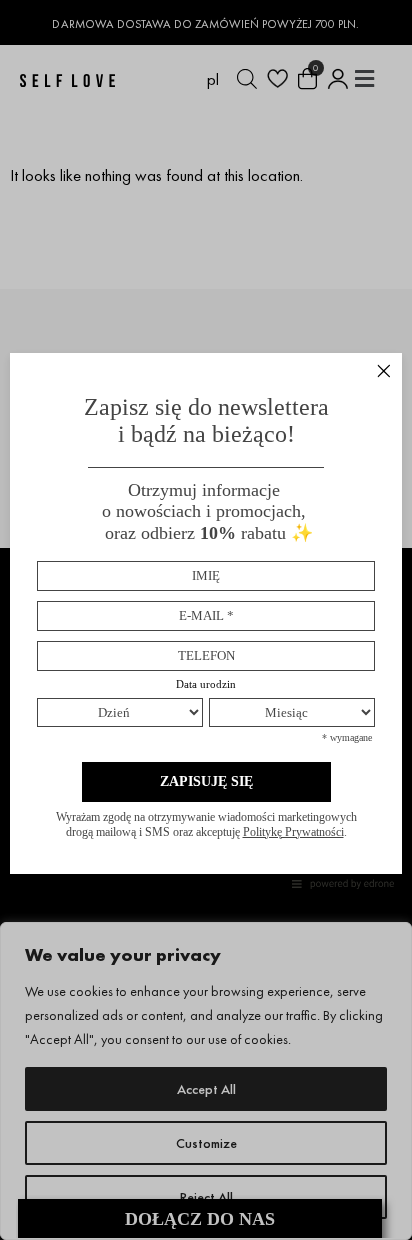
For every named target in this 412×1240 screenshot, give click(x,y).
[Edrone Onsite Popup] (206, 620)
